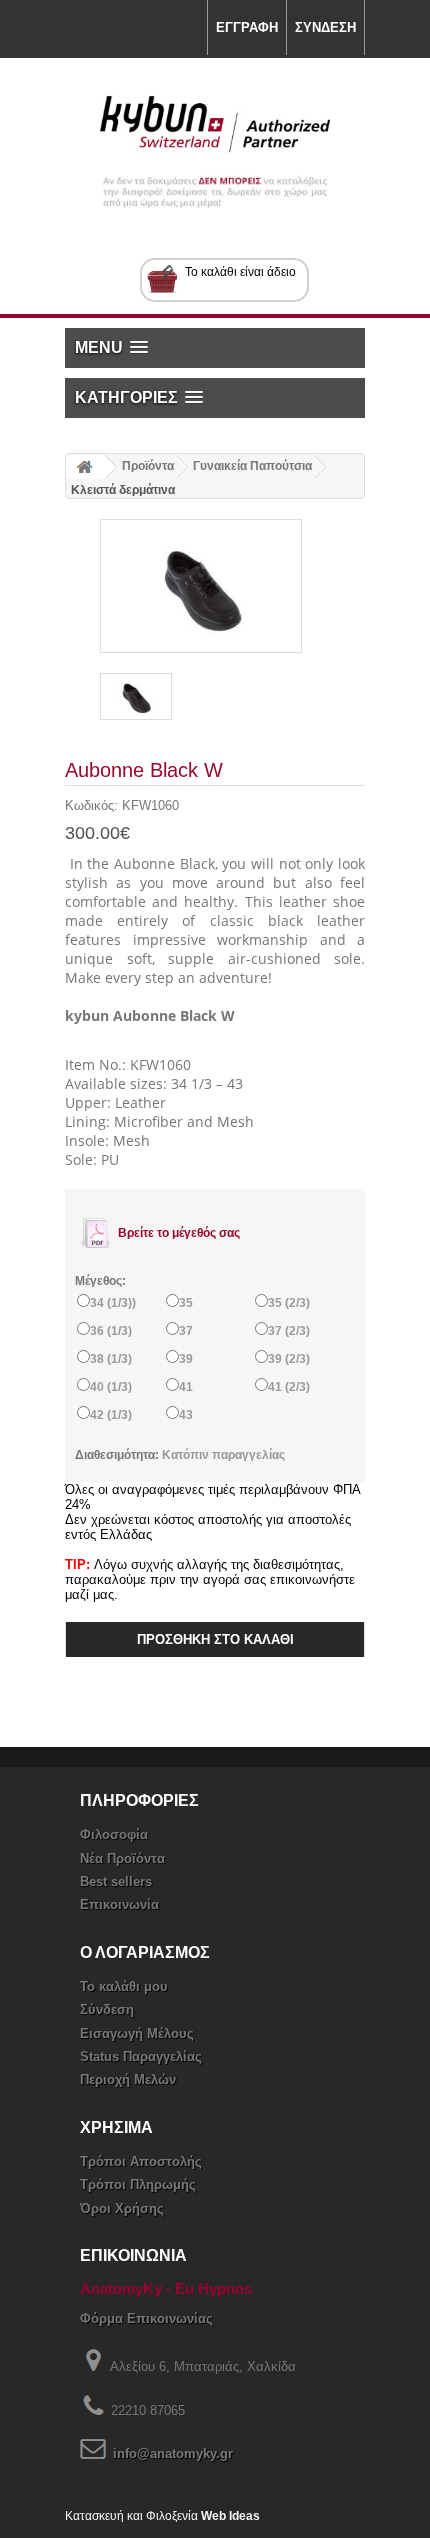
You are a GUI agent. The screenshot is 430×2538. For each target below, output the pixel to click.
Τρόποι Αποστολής (141, 2161)
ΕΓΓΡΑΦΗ (247, 27)
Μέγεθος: (100, 1281)
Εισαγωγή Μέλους (137, 2033)
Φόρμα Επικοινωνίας (146, 2318)
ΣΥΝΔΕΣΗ (325, 27)
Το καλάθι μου (124, 1986)
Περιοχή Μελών (128, 2079)
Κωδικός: (93, 805)
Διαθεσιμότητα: (118, 1455)
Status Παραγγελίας (141, 2056)
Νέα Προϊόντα (122, 1858)
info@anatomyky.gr (173, 2453)
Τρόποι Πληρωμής (138, 2184)
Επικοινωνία (119, 1904)
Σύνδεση (107, 2009)
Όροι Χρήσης (122, 2208)
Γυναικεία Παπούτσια (252, 466)
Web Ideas (230, 2516)
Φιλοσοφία (114, 1834)
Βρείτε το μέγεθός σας (177, 1233)
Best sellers (116, 1881)
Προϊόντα (148, 466)
